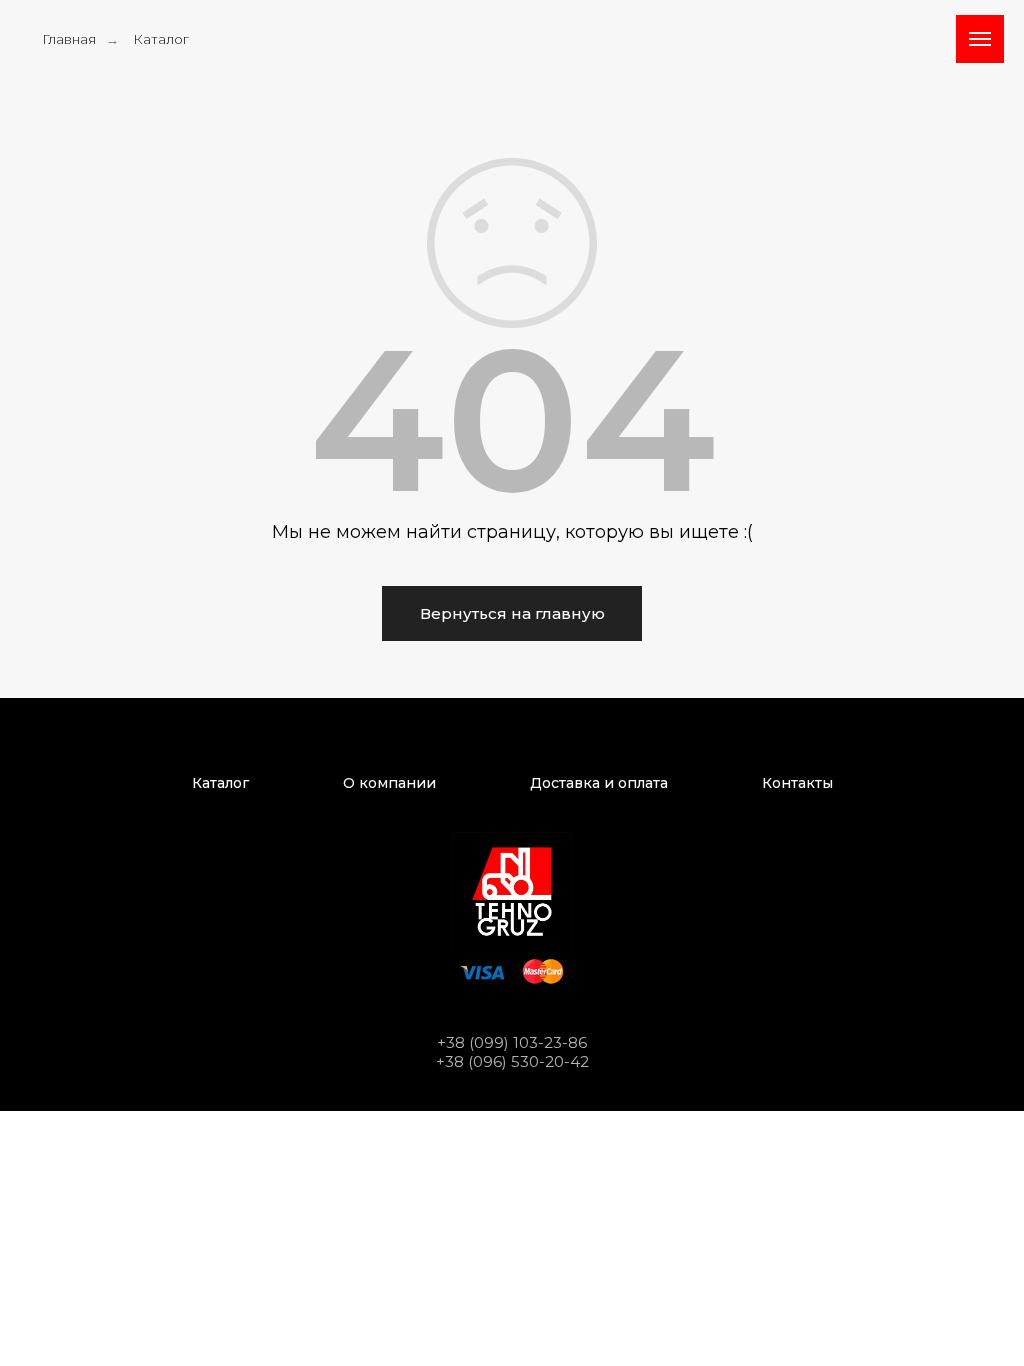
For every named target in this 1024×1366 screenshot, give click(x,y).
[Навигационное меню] (980, 39)
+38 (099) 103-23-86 (512, 1042)
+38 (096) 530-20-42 (512, 1061)
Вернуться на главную (512, 613)
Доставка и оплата (599, 783)
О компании (389, 783)
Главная (69, 39)
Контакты (797, 783)
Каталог (161, 39)
